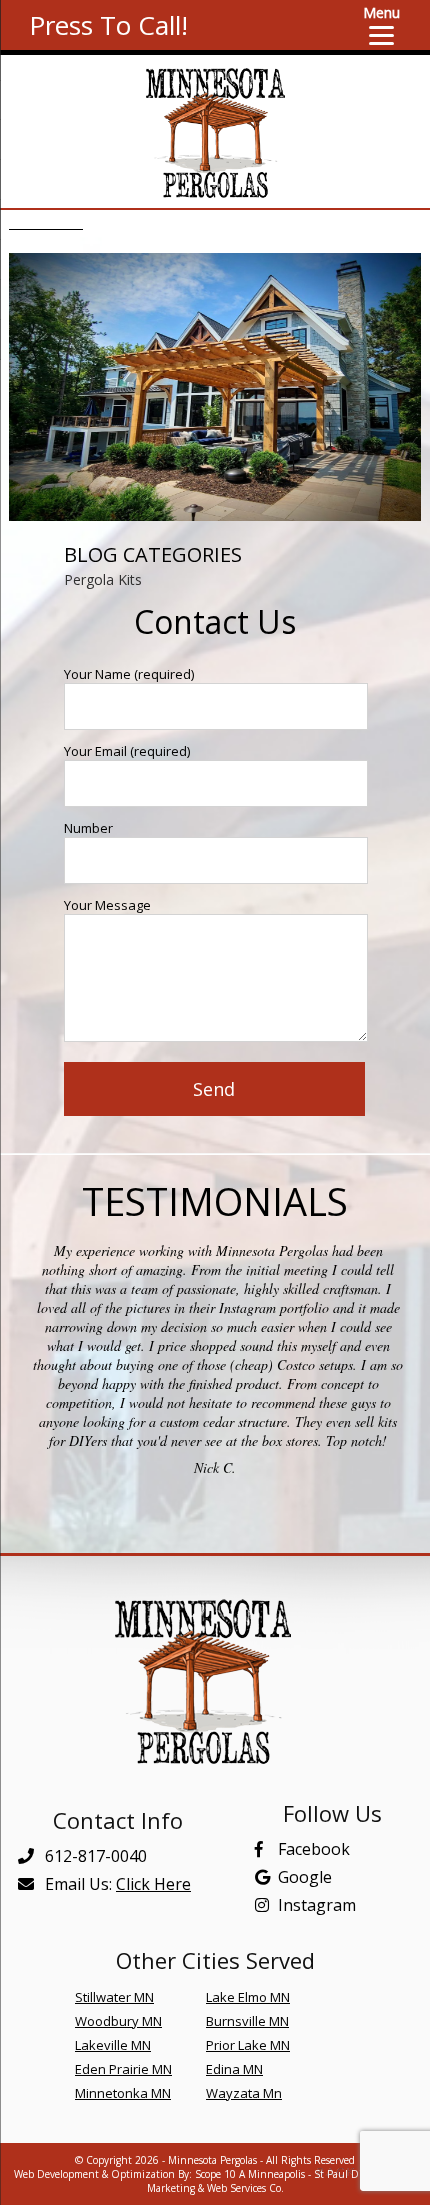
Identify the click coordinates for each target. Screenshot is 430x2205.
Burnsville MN (247, 2021)
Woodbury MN (118, 2021)
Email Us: (116, 1884)
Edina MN (234, 2069)
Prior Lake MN (248, 2045)
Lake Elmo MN (248, 1997)
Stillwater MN (114, 1997)
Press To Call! (108, 25)
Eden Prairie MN (123, 2069)
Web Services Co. (245, 2188)
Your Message (107, 905)
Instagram (317, 1905)
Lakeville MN (113, 2045)
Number (88, 828)
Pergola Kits (103, 579)
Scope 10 (215, 2174)
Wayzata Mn (244, 2093)
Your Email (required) (127, 751)
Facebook (314, 1849)
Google (305, 1877)
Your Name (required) (129, 674)
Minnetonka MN (123, 2093)
